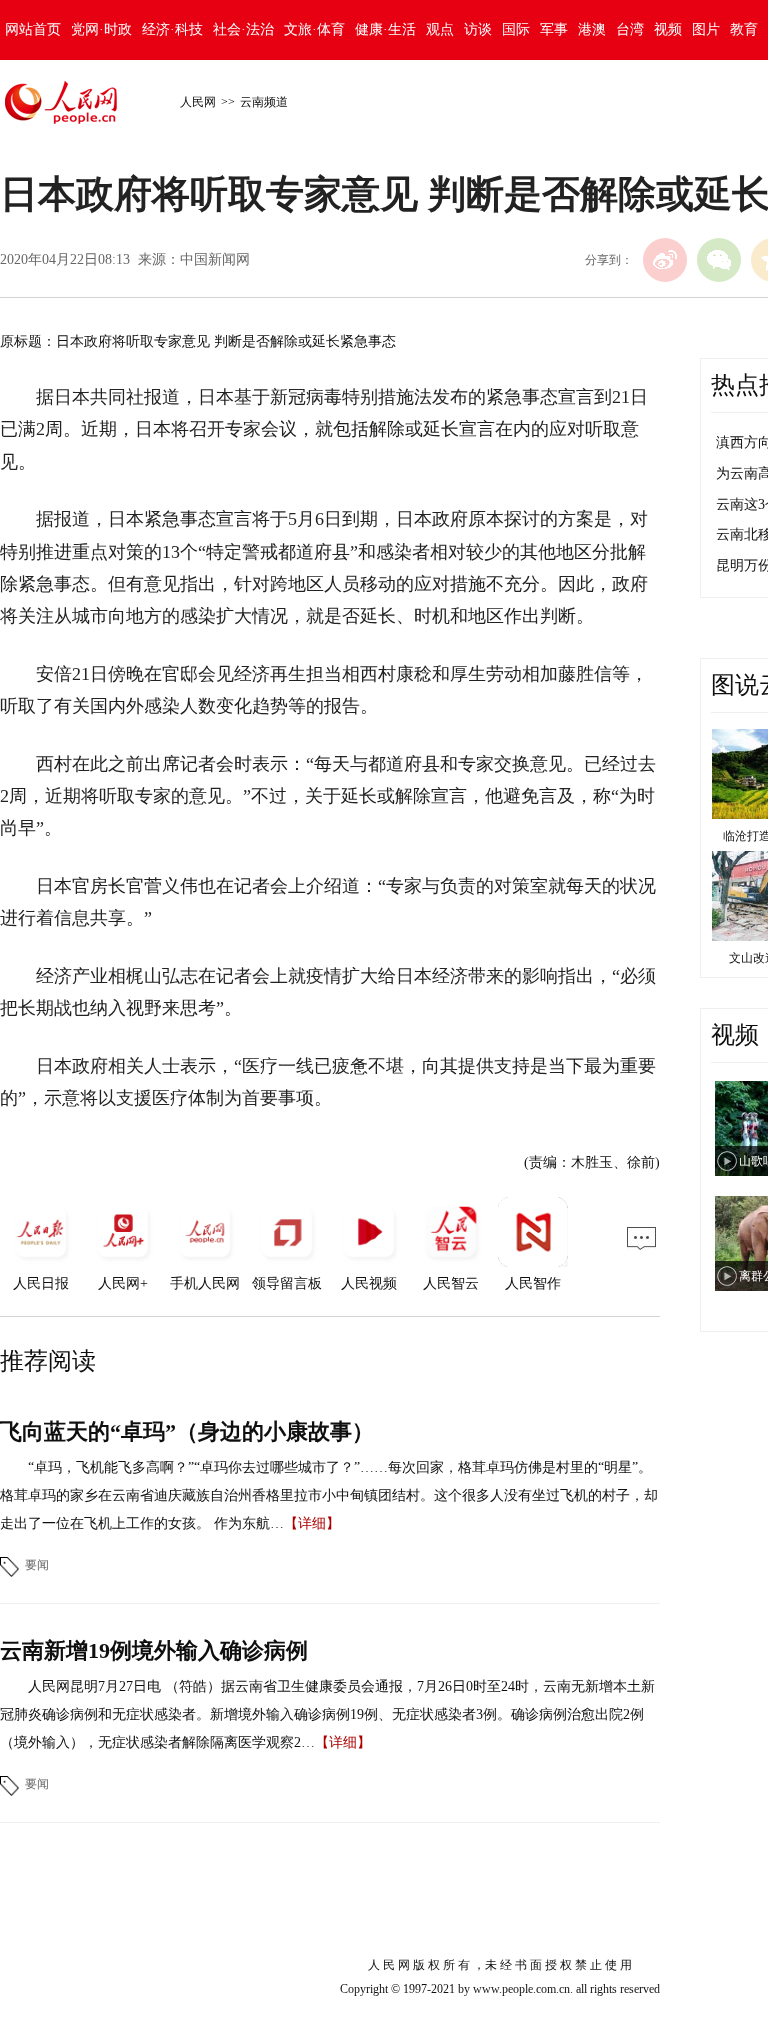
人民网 (198, 102)
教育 (744, 29)
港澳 (592, 29)
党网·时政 (101, 29)
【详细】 (312, 1523)
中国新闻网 (215, 259)
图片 (706, 29)
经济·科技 (172, 29)
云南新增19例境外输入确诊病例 (154, 1650)
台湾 (630, 29)
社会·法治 (243, 29)
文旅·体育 (314, 29)
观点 (440, 29)
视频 (668, 29)
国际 (516, 29)
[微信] (719, 260)
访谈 (478, 29)
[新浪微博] (665, 260)
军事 (554, 29)
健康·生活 (385, 29)
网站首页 (33, 29)
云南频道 (264, 102)
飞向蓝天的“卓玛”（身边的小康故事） (187, 1431)
